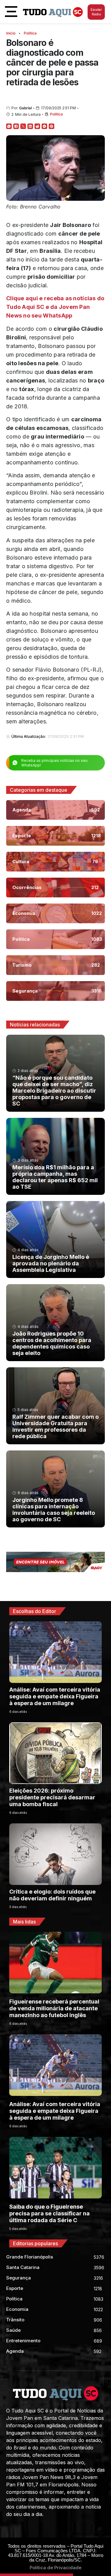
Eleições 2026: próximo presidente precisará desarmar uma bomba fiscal (52, 1797)
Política (30, 33)
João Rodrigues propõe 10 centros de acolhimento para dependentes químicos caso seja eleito (52, 1343)
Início (11, 33)
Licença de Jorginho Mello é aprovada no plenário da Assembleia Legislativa (51, 1263)
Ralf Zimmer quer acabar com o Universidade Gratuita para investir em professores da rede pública (55, 1426)
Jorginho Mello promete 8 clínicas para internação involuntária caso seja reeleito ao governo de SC (54, 1510)
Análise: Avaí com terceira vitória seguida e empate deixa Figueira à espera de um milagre (55, 1696)
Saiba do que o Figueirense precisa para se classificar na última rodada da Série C (49, 2213)
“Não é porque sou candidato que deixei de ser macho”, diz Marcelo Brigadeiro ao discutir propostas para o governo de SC (54, 1091)
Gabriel (25, 108)
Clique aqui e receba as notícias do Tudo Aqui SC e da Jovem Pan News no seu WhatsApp (55, 307)
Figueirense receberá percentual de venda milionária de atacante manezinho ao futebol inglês (54, 2008)
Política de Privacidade (55, 2568)
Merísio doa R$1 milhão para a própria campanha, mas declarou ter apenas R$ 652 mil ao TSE (55, 1177)
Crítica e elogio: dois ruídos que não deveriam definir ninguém (52, 1895)
